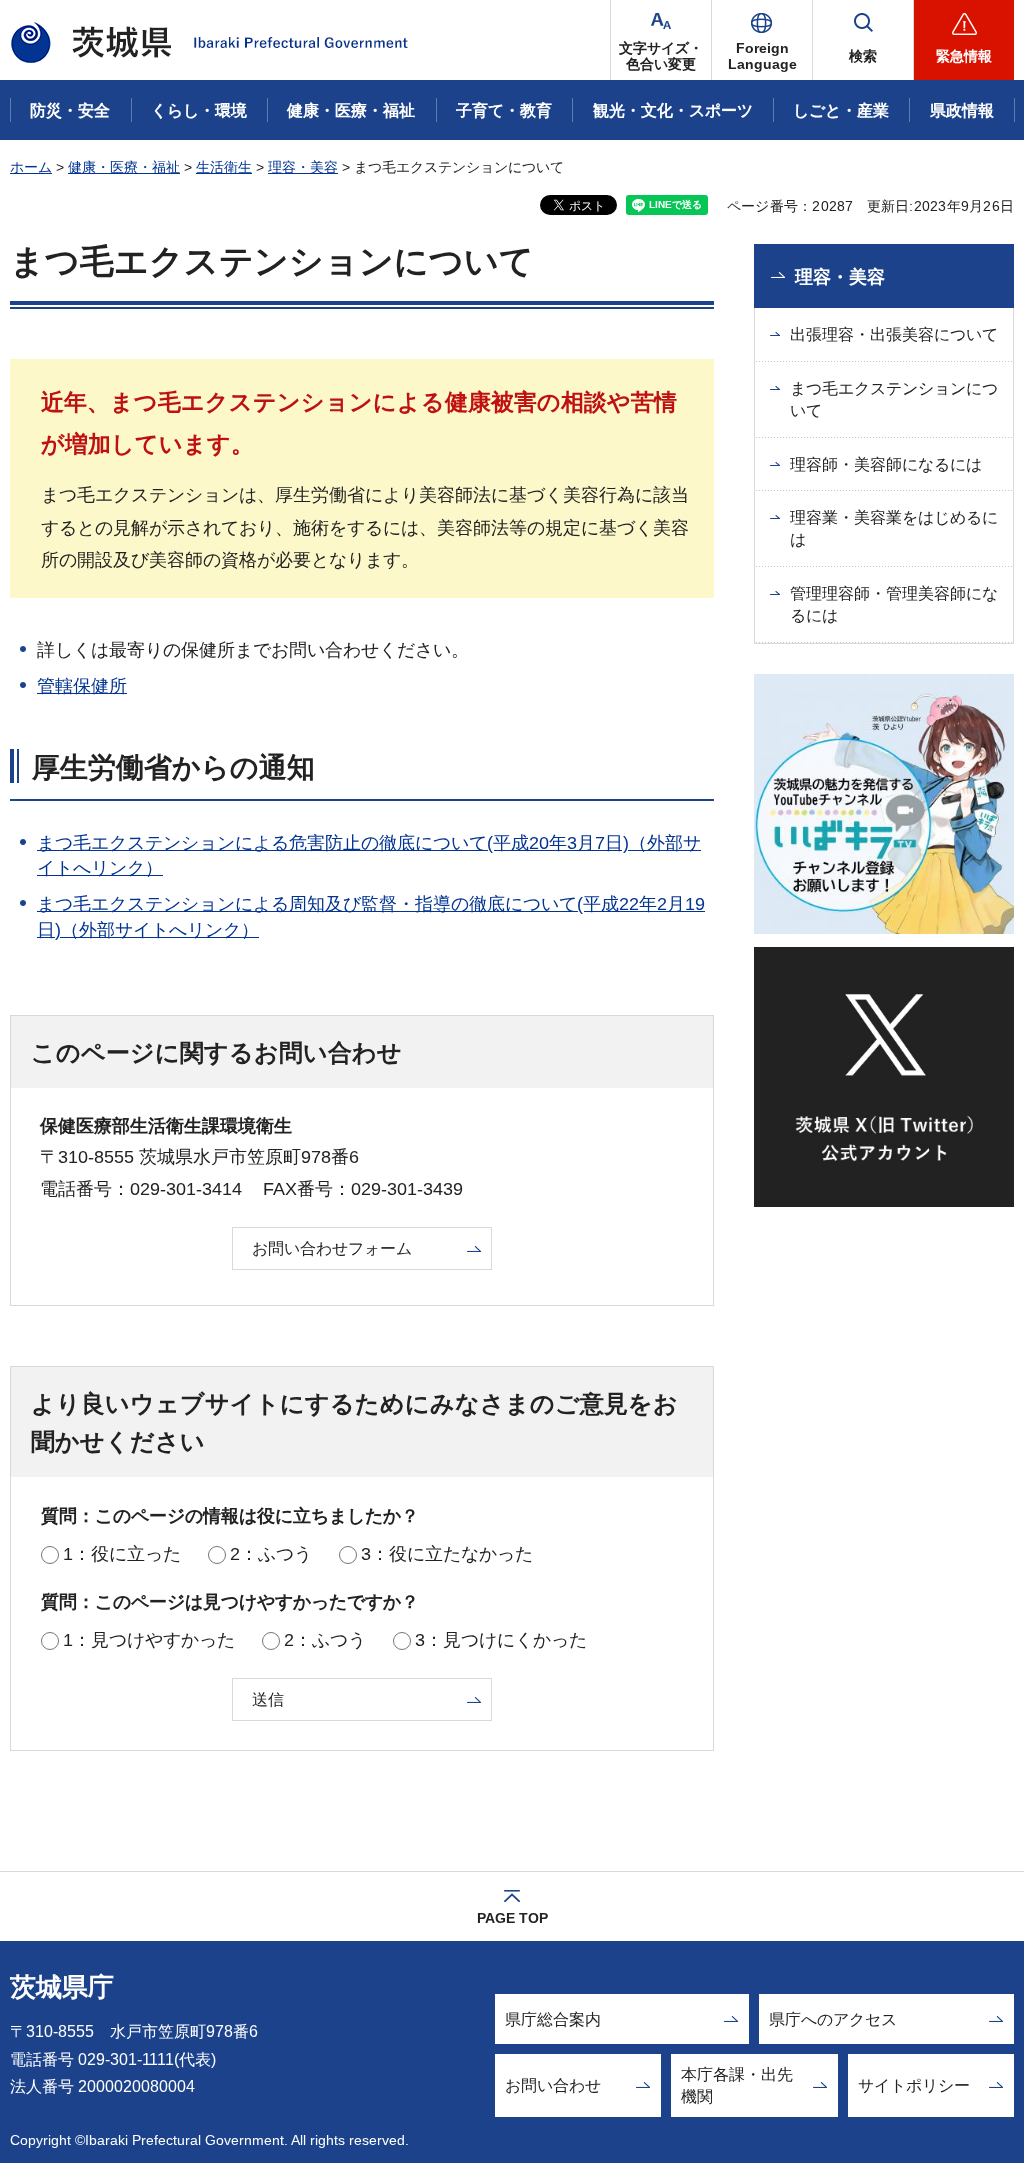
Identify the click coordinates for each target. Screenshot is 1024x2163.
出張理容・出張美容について (894, 334)
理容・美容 (303, 167)
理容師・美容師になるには (886, 464)
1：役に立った (122, 1554)
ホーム (31, 167)
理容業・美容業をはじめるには (894, 528)
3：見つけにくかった (501, 1640)
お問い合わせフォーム (332, 1248)
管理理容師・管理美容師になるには (894, 604)
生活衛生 (224, 167)
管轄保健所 (82, 686)
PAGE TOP (512, 1918)
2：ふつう (271, 1554)
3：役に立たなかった (447, 1554)
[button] (762, 40)
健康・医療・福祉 (124, 167)
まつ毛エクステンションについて (894, 399)
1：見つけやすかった (149, 1640)
